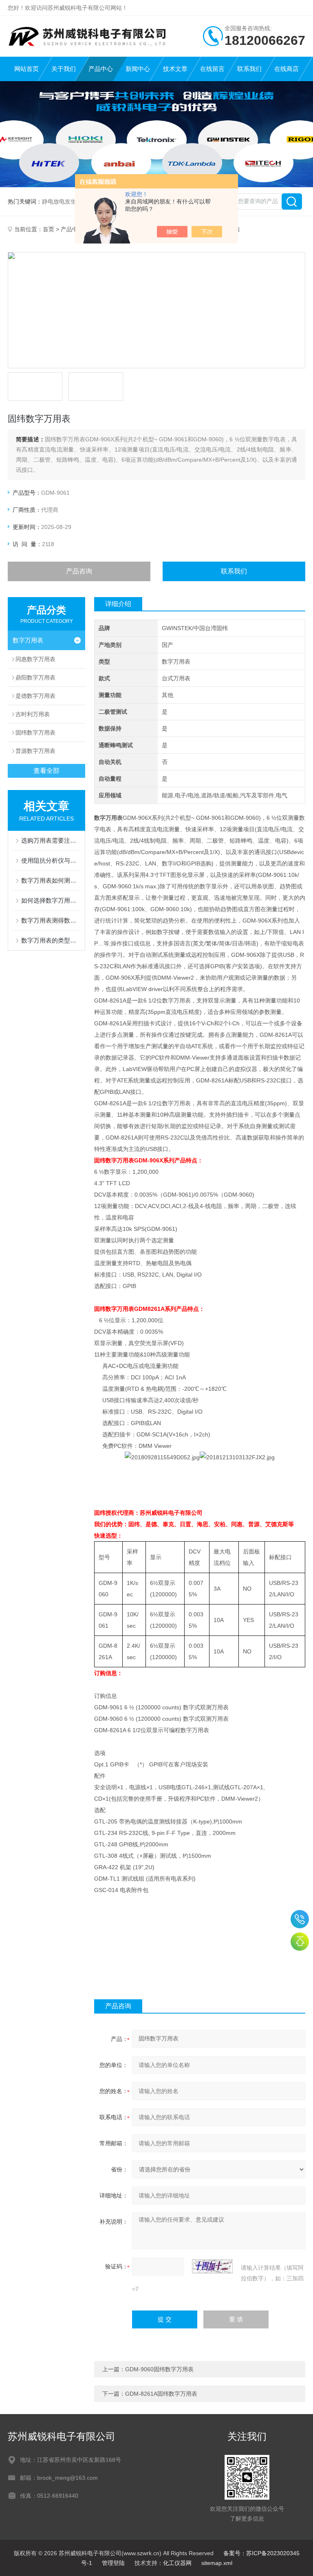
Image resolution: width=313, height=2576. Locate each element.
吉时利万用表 (33, 714)
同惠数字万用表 (35, 659)
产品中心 (101, 69)
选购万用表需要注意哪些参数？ (51, 840)
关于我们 (64, 69)
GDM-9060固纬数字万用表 (159, 2369)
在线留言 (212, 69)
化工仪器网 (177, 2563)
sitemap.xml (217, 2563)
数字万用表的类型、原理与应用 (51, 940)
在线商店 (287, 69)
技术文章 (175, 69)
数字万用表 (28, 640)
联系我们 (249, 69)
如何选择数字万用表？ (51, 900)
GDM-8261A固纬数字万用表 (161, 2394)
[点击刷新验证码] (212, 2266)
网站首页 (26, 69)
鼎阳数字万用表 (35, 677)
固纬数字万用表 (35, 733)
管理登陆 (113, 2563)
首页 (48, 229)
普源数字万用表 (35, 751)
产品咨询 (79, 571)
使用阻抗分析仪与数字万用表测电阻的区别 (51, 860)
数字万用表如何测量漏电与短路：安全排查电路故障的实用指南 (51, 880)
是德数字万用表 (35, 696)
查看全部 (46, 771)
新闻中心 (138, 69)
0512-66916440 (300, 1919)
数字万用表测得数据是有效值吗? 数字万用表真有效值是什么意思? (51, 920)
